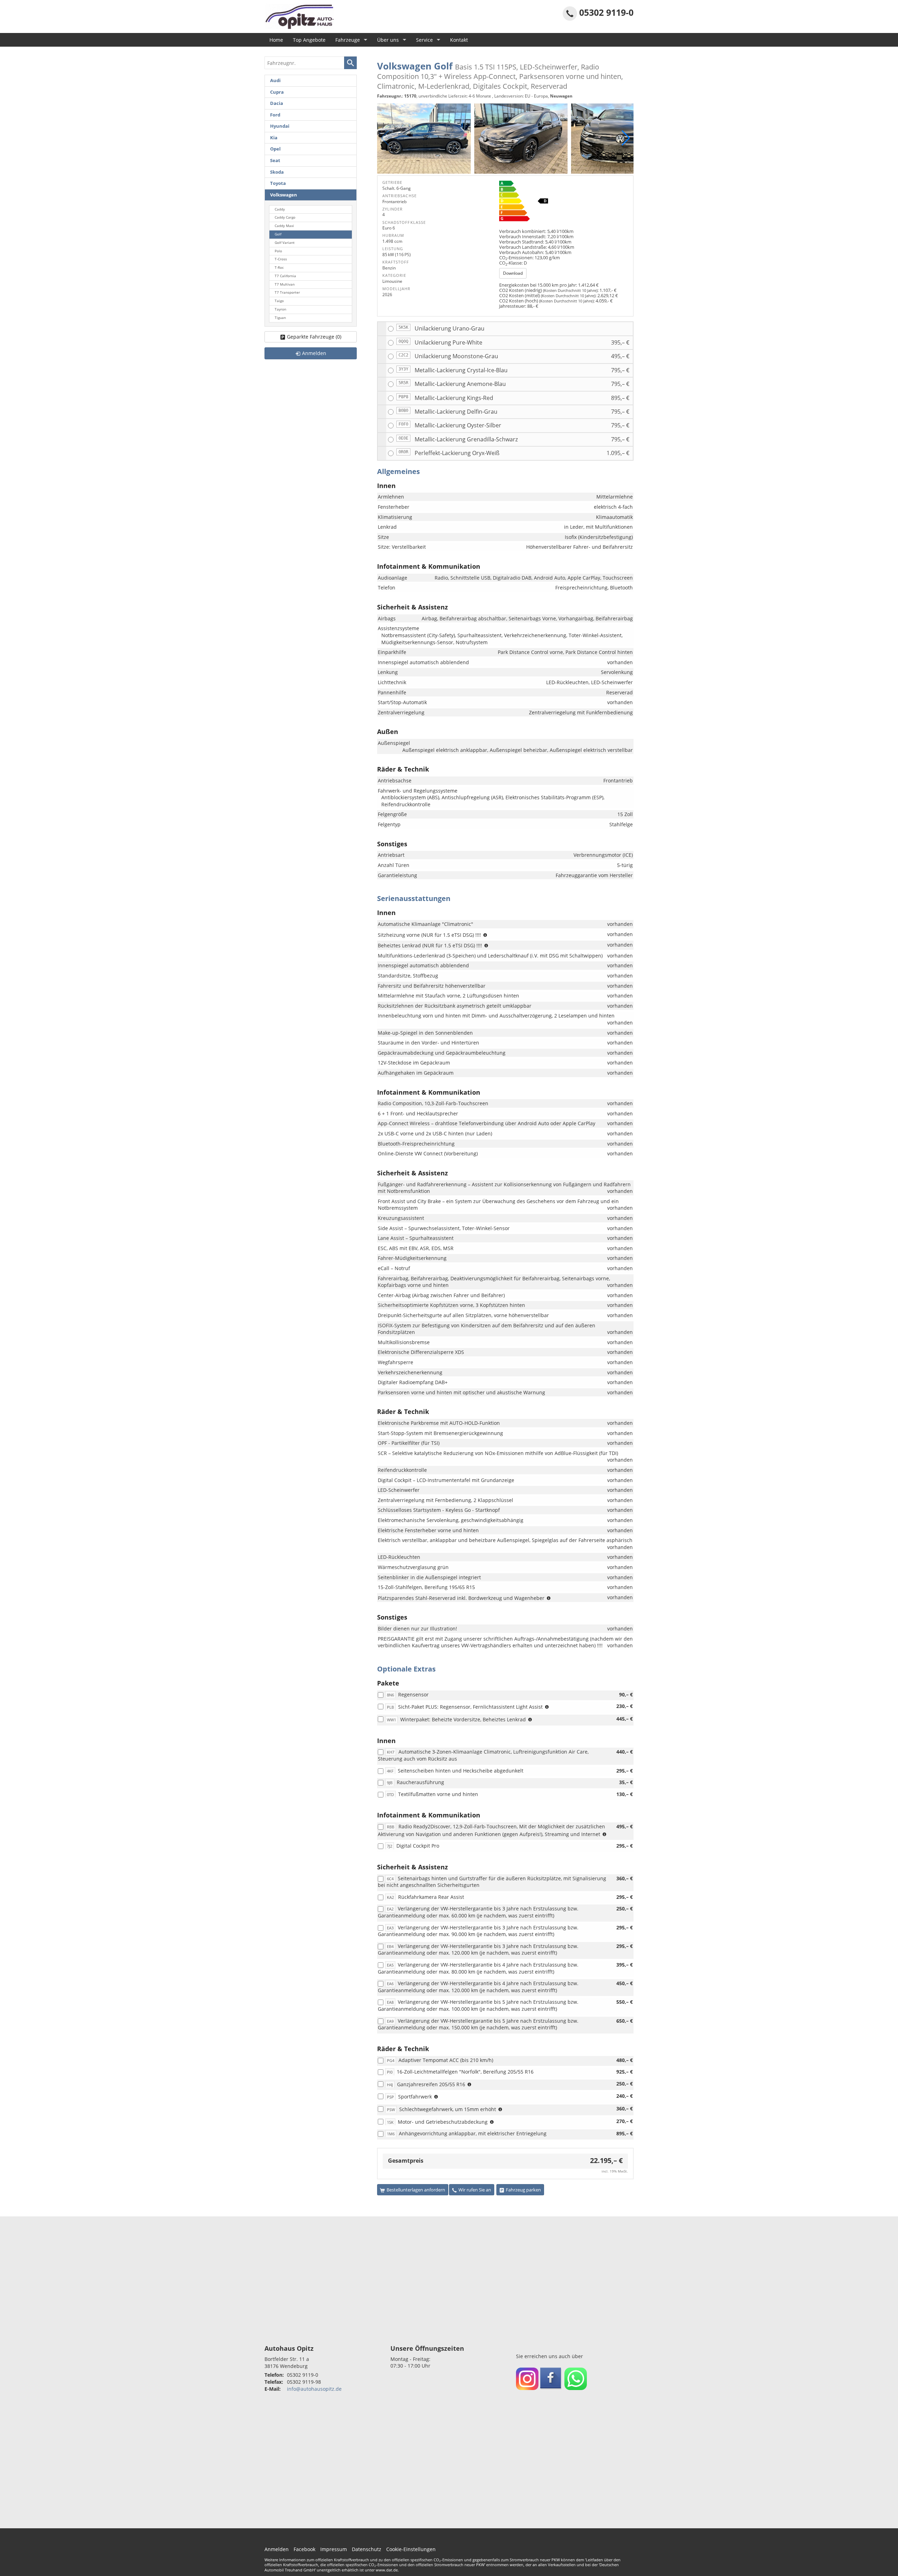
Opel (275, 149)
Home (276, 40)
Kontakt (459, 40)
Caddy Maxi (284, 226)
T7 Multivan (285, 284)
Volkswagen (284, 195)
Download (513, 273)
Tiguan (280, 318)
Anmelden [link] (314, 353)
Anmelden (277, 2549)
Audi (275, 81)
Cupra (277, 92)
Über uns (388, 40)
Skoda (277, 172)
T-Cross (281, 259)
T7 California (285, 276)
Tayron (280, 309)
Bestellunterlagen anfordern (416, 2190)
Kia (274, 138)
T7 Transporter (287, 292)
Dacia (277, 103)
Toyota (278, 183)
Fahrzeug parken (523, 2190)
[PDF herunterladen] (564, 202)
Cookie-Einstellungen (411, 2549)
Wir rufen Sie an (475, 2190)
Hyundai (280, 126)
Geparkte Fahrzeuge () (314, 337)
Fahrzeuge (348, 40)
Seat (275, 161)
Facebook (304, 2549)
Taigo (279, 301)
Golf (278, 234)
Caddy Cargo (285, 217)
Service (424, 40)
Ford (275, 115)
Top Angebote (309, 40)
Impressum (334, 2549)
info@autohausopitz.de (314, 2389)
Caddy (280, 209)
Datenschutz (367, 2549)
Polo (278, 251)
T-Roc (279, 268)
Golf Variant (285, 243)
